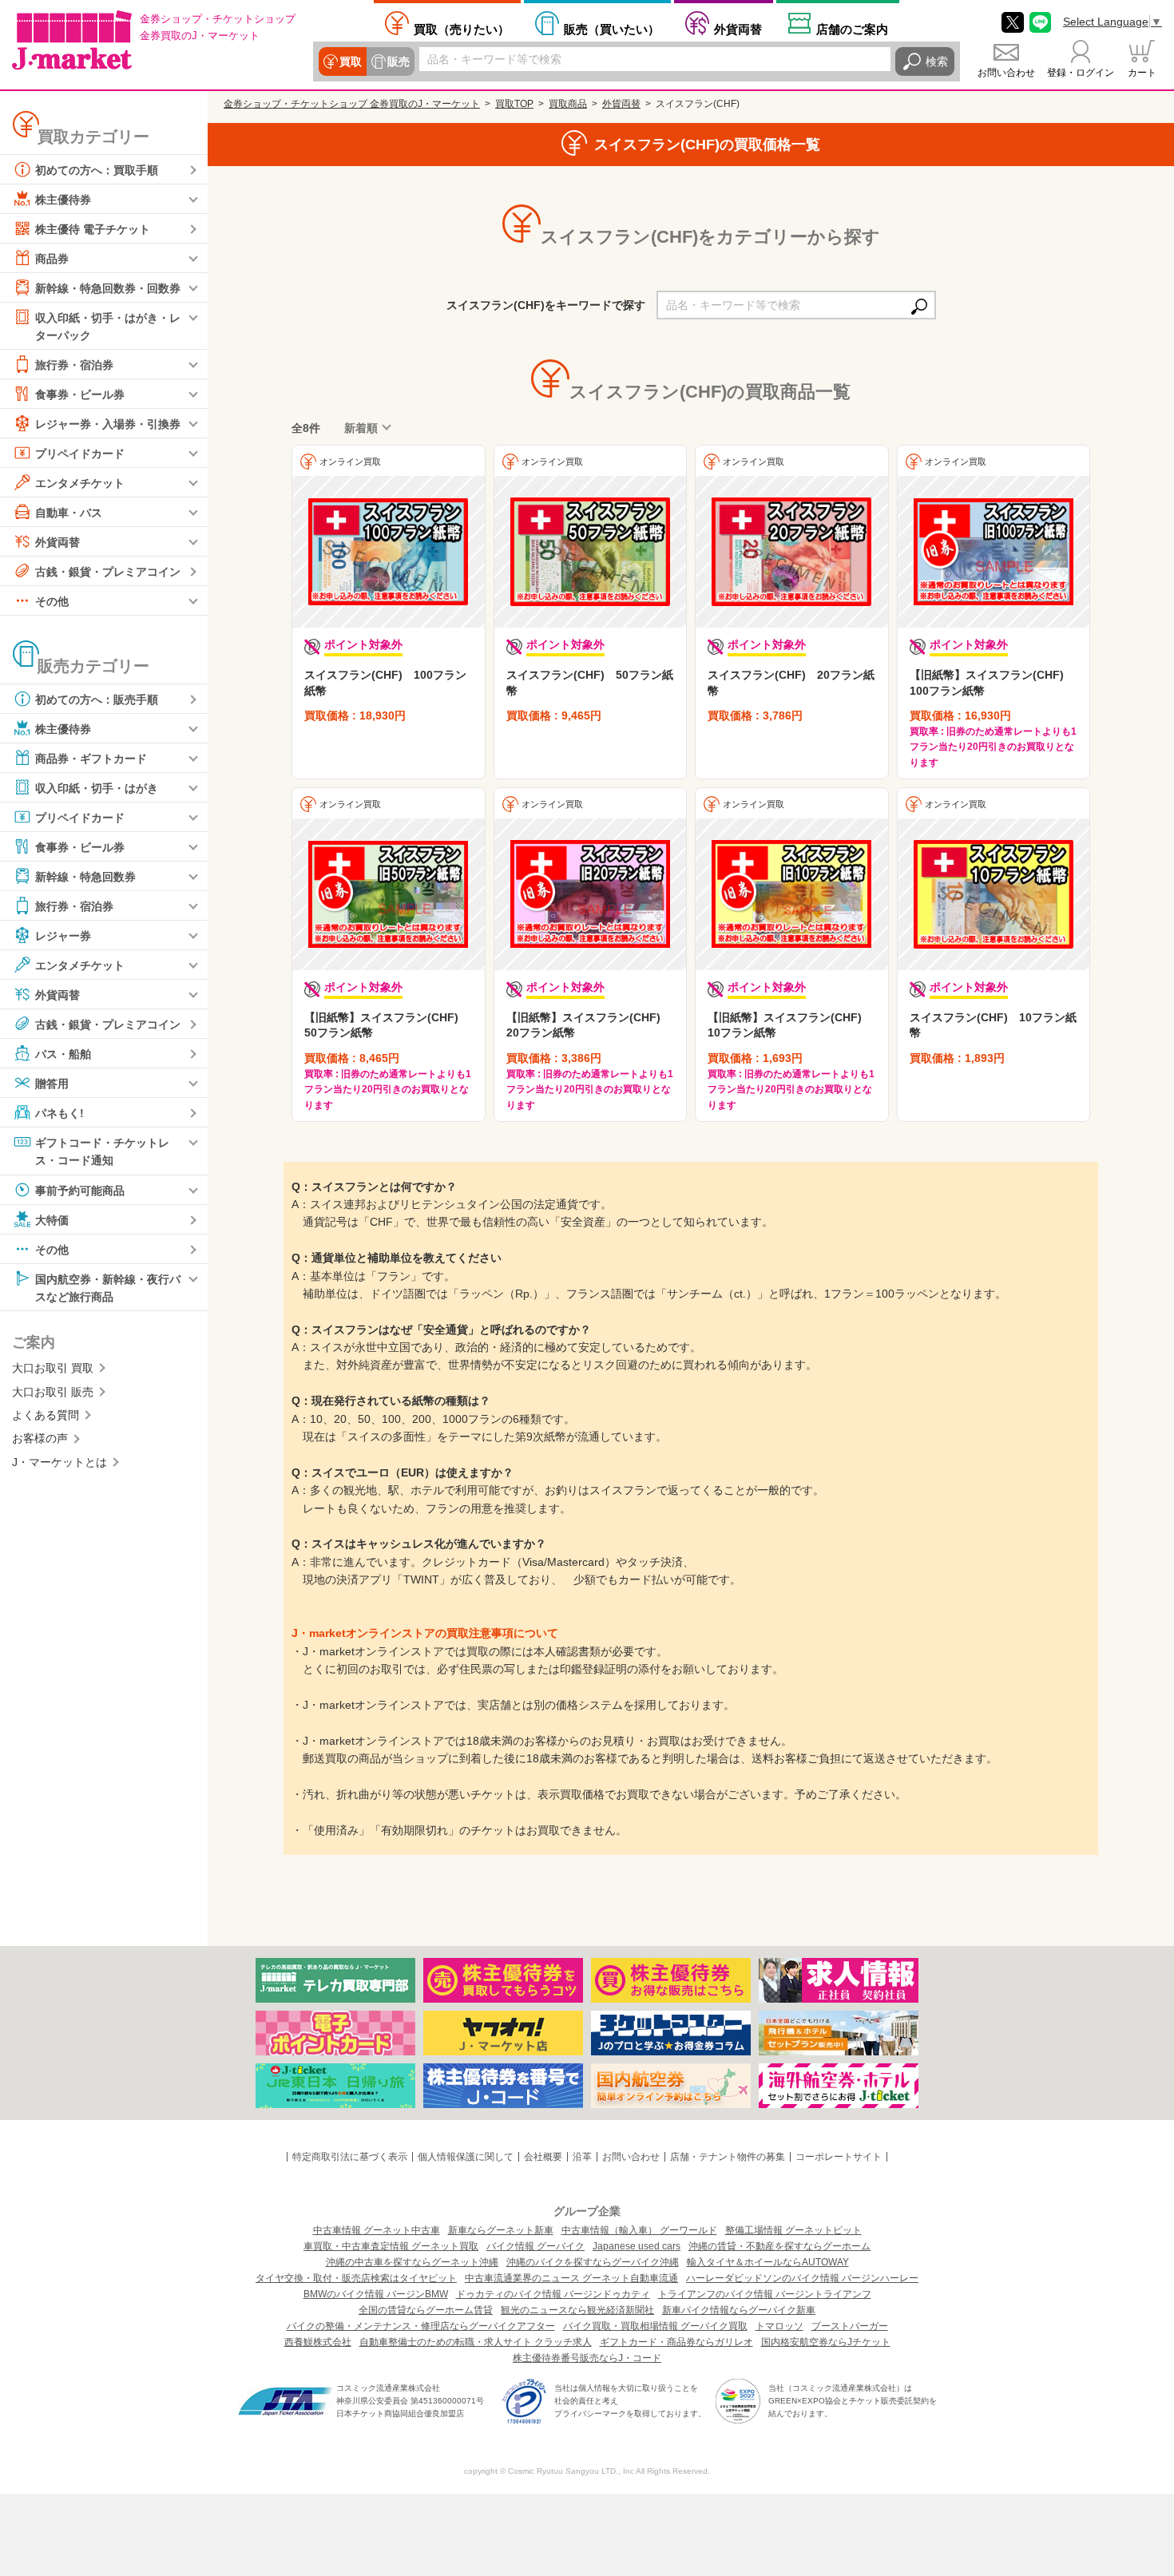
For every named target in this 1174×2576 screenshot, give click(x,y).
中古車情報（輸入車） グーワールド (639, 2230)
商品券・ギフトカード (91, 759)
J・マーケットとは (59, 1462)
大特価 (52, 1219)
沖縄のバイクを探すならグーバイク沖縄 (593, 2262)
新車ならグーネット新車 (501, 2230)
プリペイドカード (80, 454)
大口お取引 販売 (53, 1392)
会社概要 (543, 2157)
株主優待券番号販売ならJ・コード (587, 2358)
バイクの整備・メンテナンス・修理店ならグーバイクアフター (421, 2326)
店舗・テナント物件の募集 (728, 2157)
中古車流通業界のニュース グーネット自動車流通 (571, 2278)
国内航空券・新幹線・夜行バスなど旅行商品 (108, 1287)
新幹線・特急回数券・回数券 (108, 288)
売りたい (462, 29)
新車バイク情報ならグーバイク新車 (739, 2310)
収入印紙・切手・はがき (97, 788)
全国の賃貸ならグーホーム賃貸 (426, 2310)
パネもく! (59, 1113)
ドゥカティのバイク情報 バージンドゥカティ (553, 2294)
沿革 (582, 2157)
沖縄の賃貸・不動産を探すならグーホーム (779, 2246)
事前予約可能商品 (80, 1190)
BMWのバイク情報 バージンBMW (376, 2294)
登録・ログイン (1081, 73)
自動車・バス (69, 513)
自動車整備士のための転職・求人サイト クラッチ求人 (476, 2342)
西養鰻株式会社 (318, 2342)
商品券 (52, 259)
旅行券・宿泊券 (74, 365)
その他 (52, 601)
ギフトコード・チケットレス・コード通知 (102, 1151)
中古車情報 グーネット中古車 (377, 2230)
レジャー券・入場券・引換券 (108, 424)
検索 (937, 61)
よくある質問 (46, 1415)
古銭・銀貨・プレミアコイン (108, 572)
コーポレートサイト (839, 2157)
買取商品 (568, 104)
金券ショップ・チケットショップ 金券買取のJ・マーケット (352, 104)
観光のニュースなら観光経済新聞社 (577, 2310)
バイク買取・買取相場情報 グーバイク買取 (655, 2326)
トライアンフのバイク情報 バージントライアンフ (765, 2294)
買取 (351, 61)
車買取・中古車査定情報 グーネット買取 (391, 2246)
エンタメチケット (80, 483)
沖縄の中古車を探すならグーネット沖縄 (412, 2262)
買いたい (612, 29)
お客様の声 (40, 1438)
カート (1142, 73)
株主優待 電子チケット (93, 229)
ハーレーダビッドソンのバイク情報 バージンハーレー (802, 2278)
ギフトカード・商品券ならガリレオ (676, 2342)
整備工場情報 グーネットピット (793, 2230)
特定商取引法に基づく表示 (350, 2157)
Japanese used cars (637, 2246)
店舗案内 (852, 29)
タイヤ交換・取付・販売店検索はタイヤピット (356, 2278)
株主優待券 (63, 200)
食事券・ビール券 (80, 394)
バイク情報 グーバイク (535, 2246)
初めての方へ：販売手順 (97, 699)
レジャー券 (63, 936)
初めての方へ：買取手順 (97, 170)
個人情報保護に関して (466, 2157)
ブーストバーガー (850, 2326)
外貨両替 (738, 29)
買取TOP (514, 104)
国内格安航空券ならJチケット (826, 2342)
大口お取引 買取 (53, 1368)
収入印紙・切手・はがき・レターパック (108, 327)
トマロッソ (779, 2326)
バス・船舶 (63, 1054)
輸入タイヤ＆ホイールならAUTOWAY (768, 2262)
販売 (399, 61)
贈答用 (52, 1084)
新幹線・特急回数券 (85, 877)
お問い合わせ (1006, 73)
